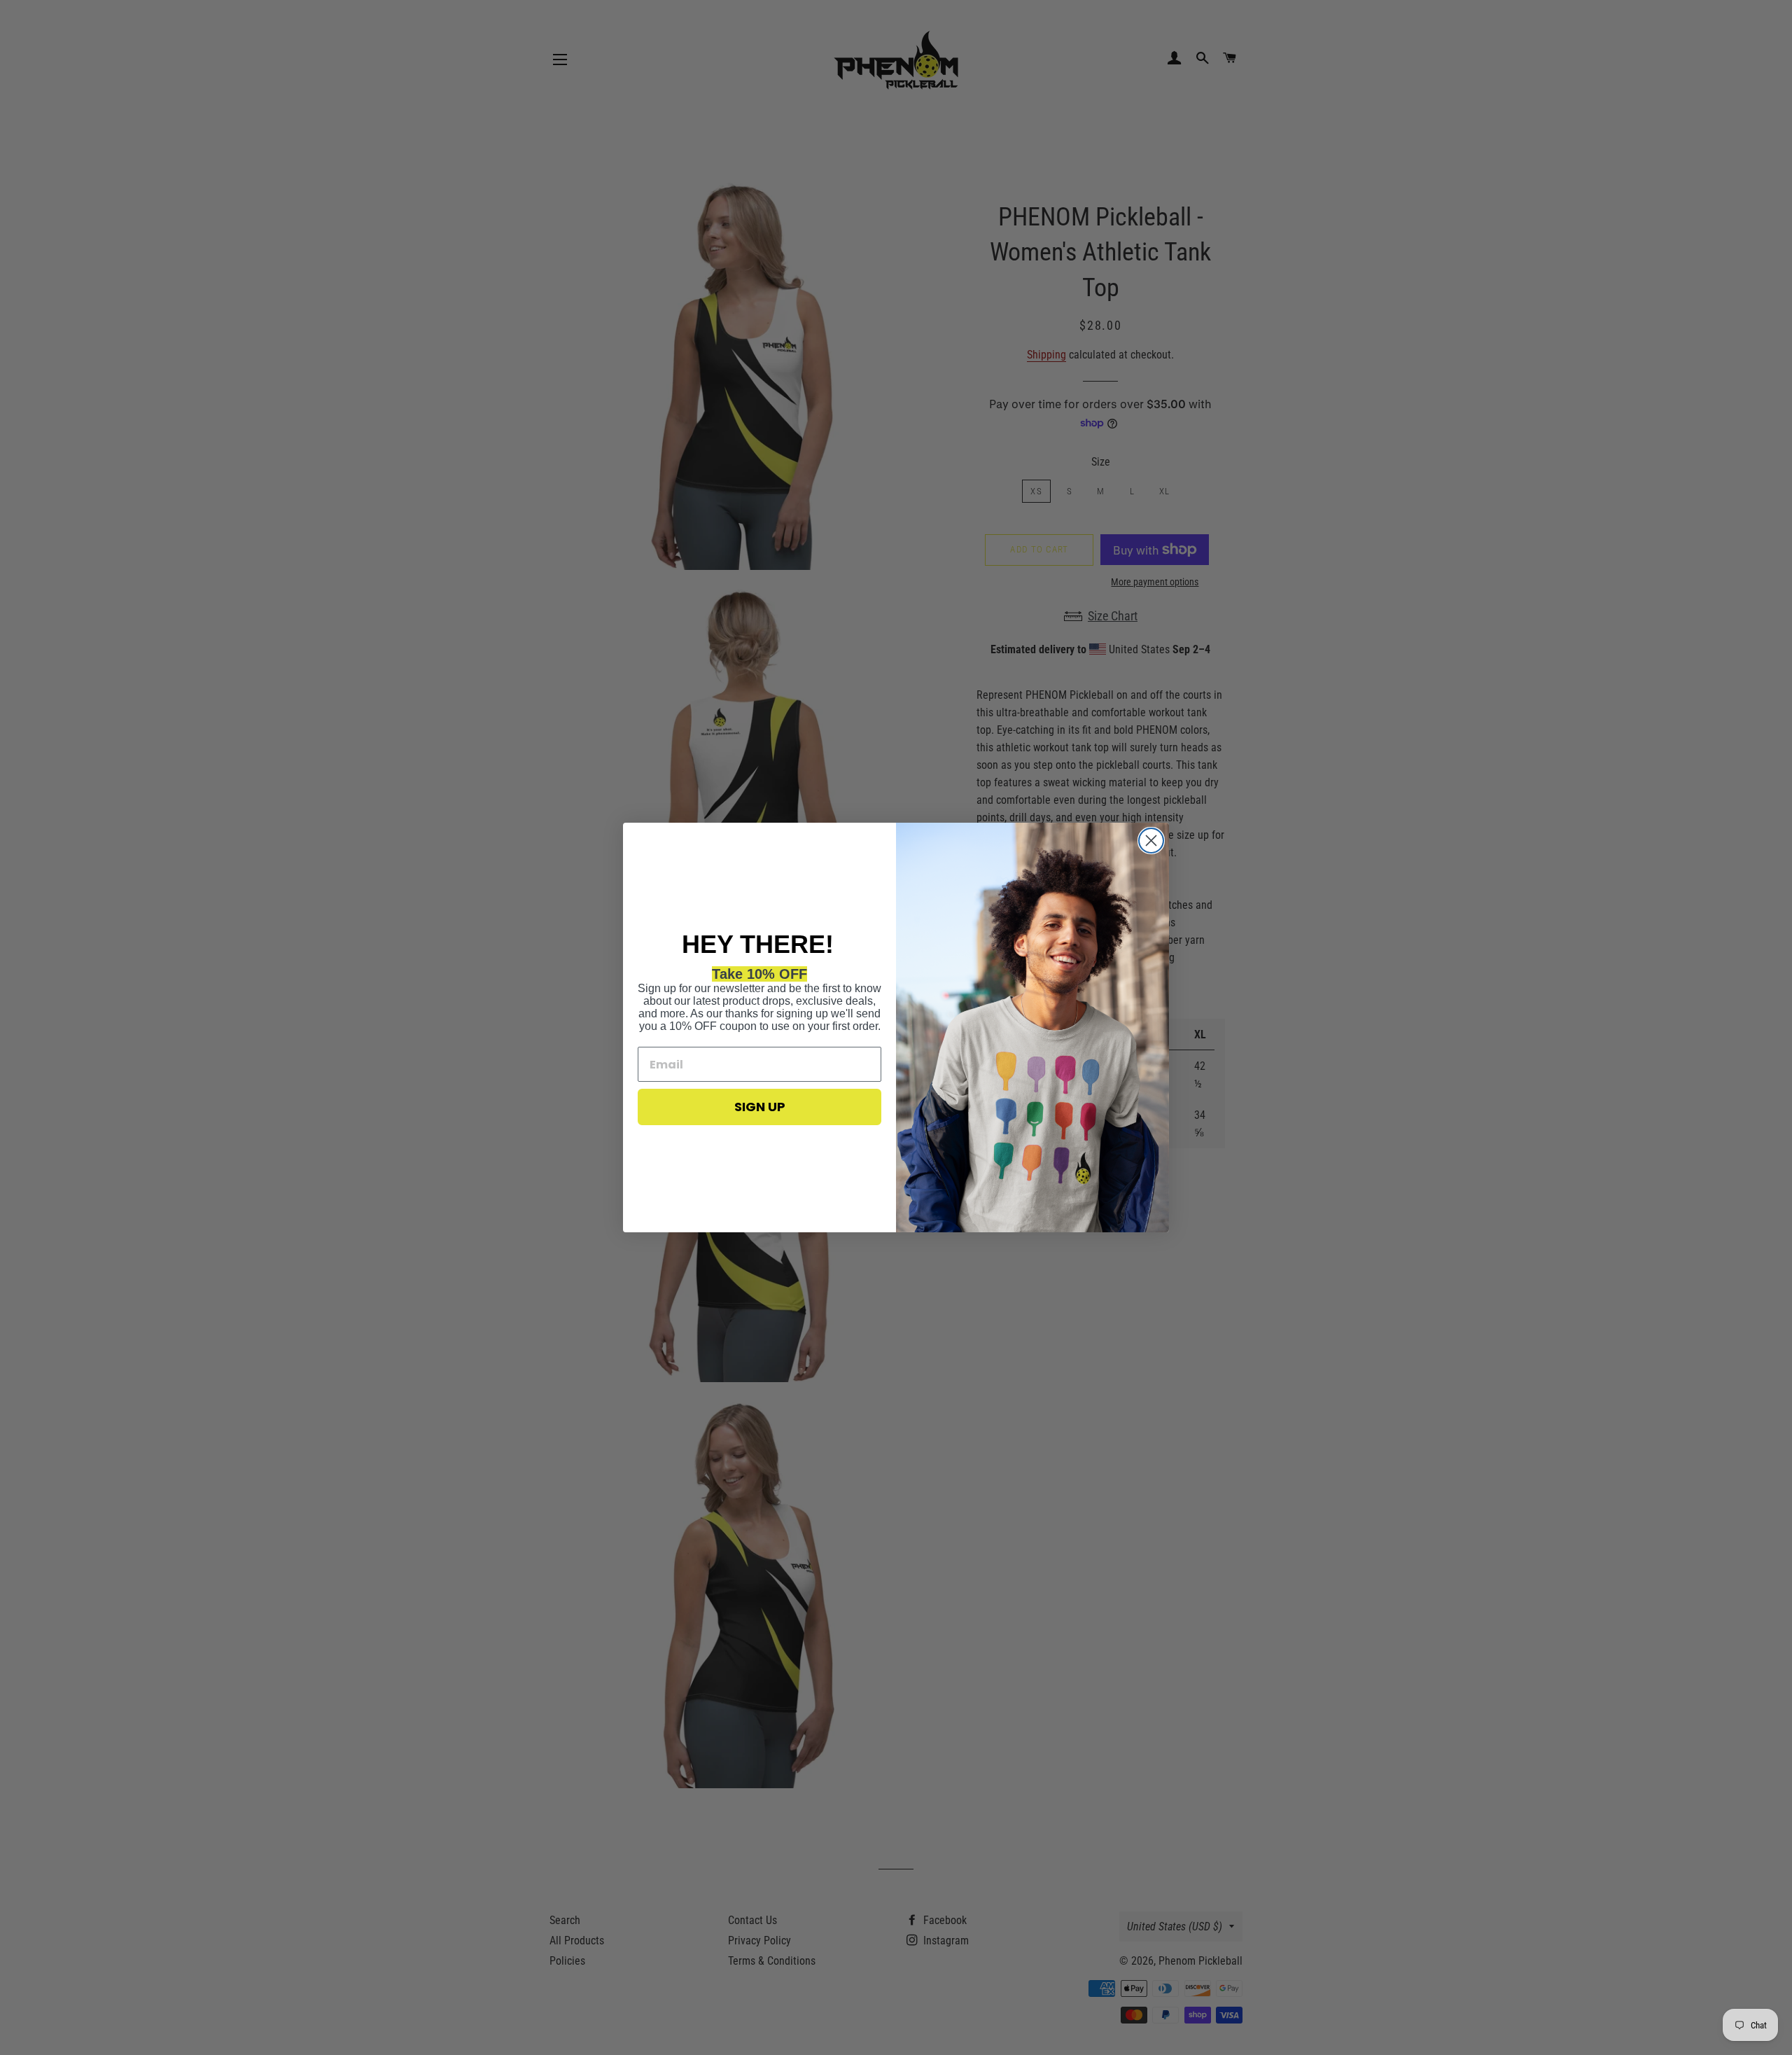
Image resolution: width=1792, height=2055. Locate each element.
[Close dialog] (1151, 841)
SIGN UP (760, 1107)
